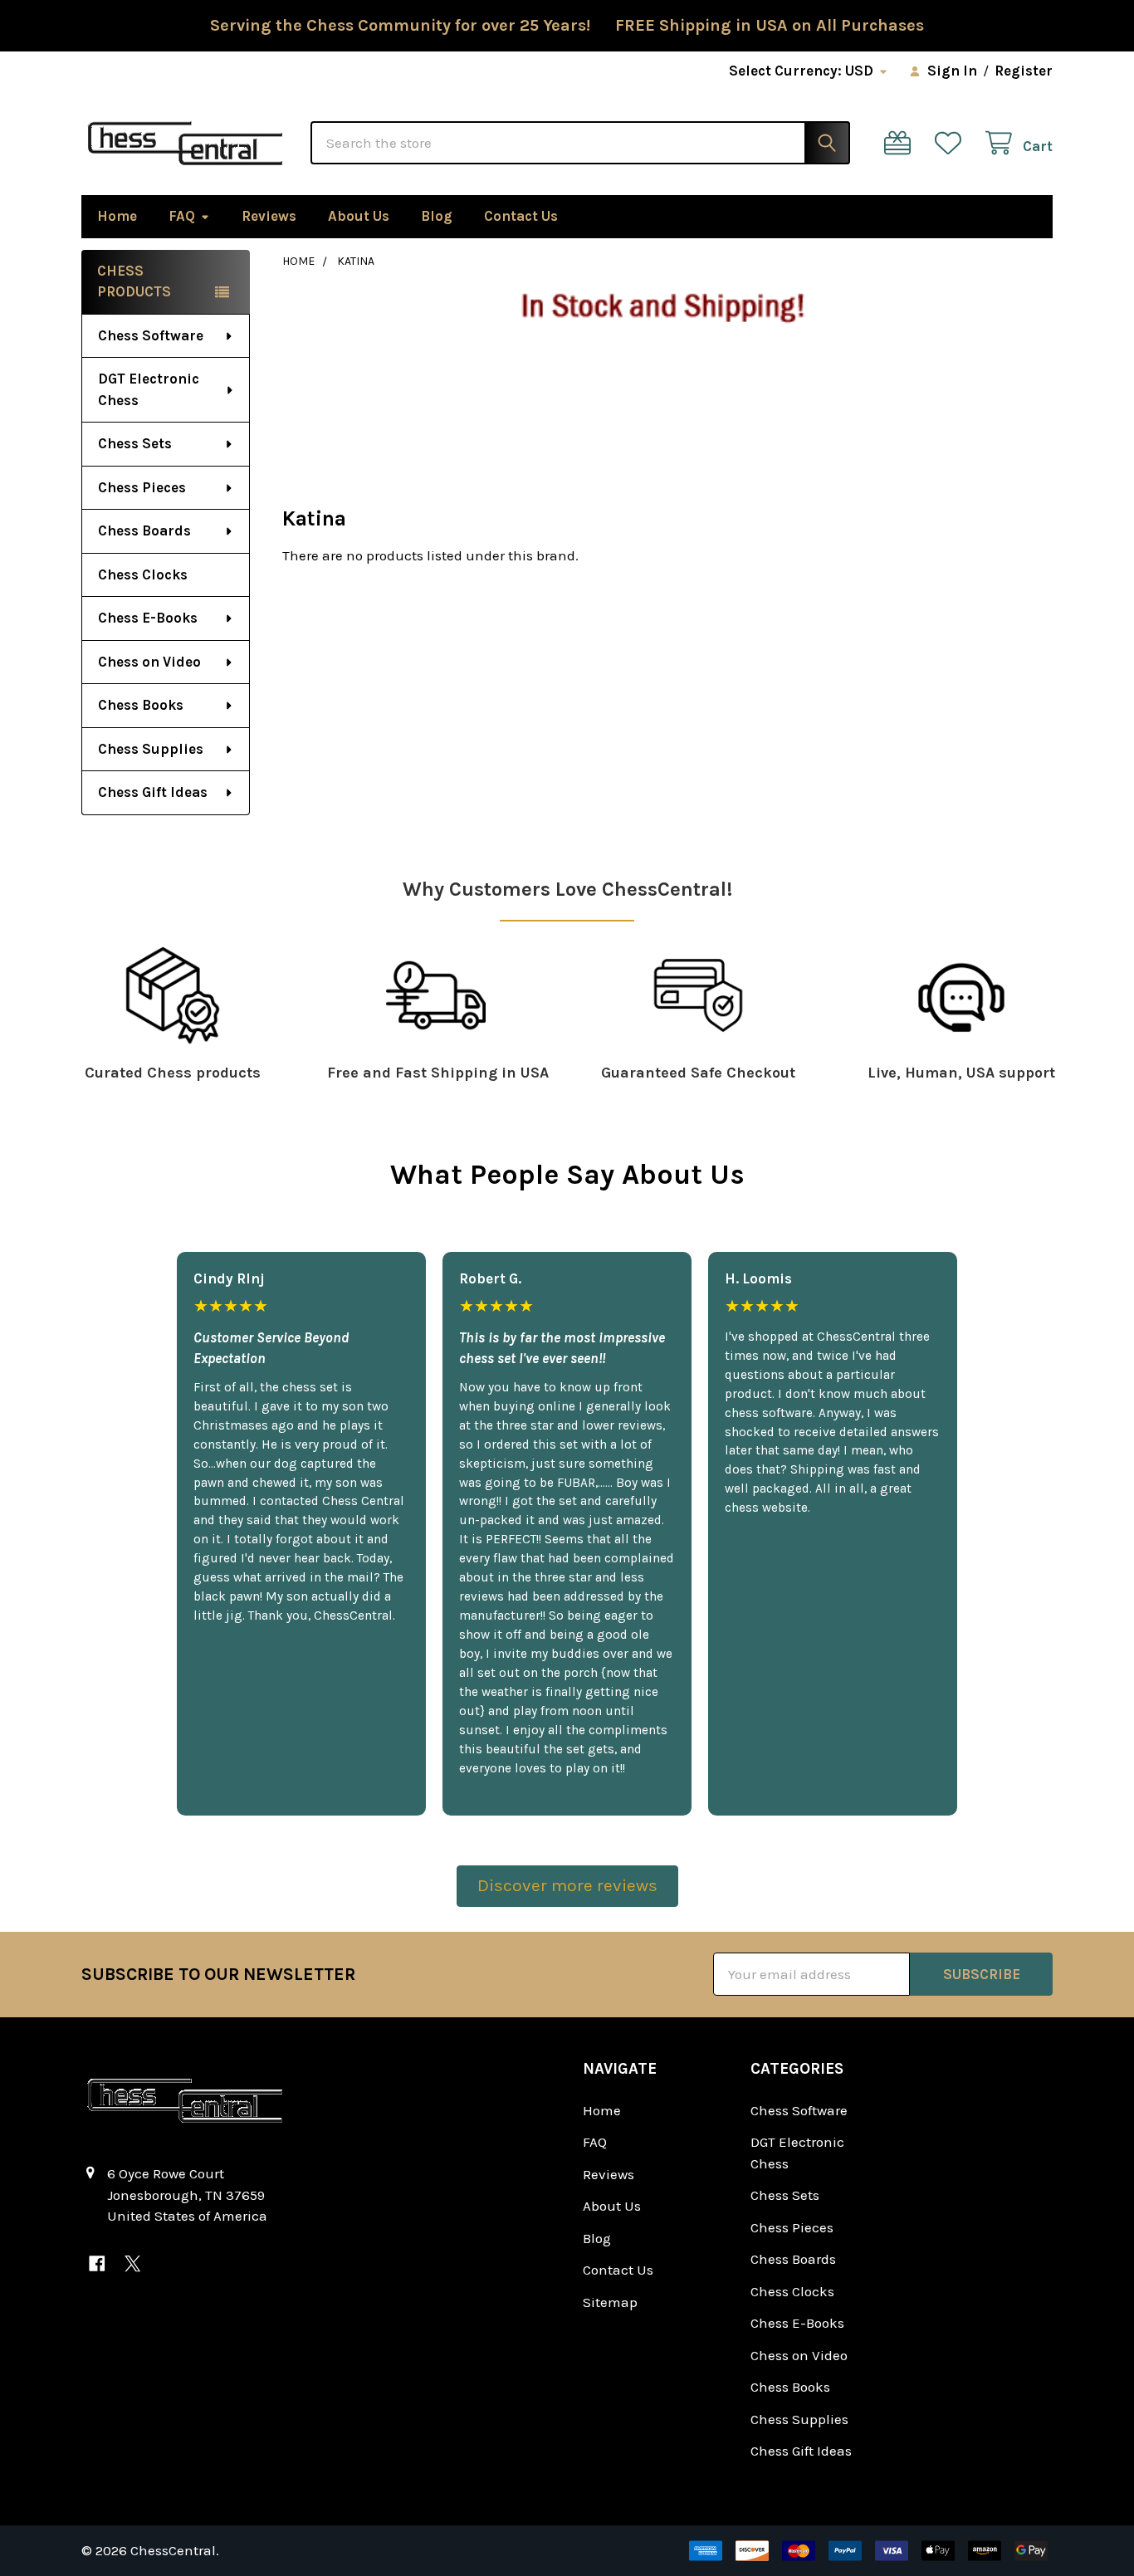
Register (1024, 71)
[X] (132, 2263)
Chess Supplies (151, 749)
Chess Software (151, 335)
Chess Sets (135, 443)
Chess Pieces (142, 487)
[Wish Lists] (952, 143)
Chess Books (141, 705)
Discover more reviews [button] (567, 1885)
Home (117, 216)
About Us (359, 216)
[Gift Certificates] (902, 143)
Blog (437, 216)
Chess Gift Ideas (153, 792)
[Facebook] (97, 2263)
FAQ (182, 216)
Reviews (269, 216)
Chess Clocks (143, 574)
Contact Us (521, 216)
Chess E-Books (148, 618)
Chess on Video (149, 662)
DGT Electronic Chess (149, 389)
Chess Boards (144, 530)
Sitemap (610, 2302)
